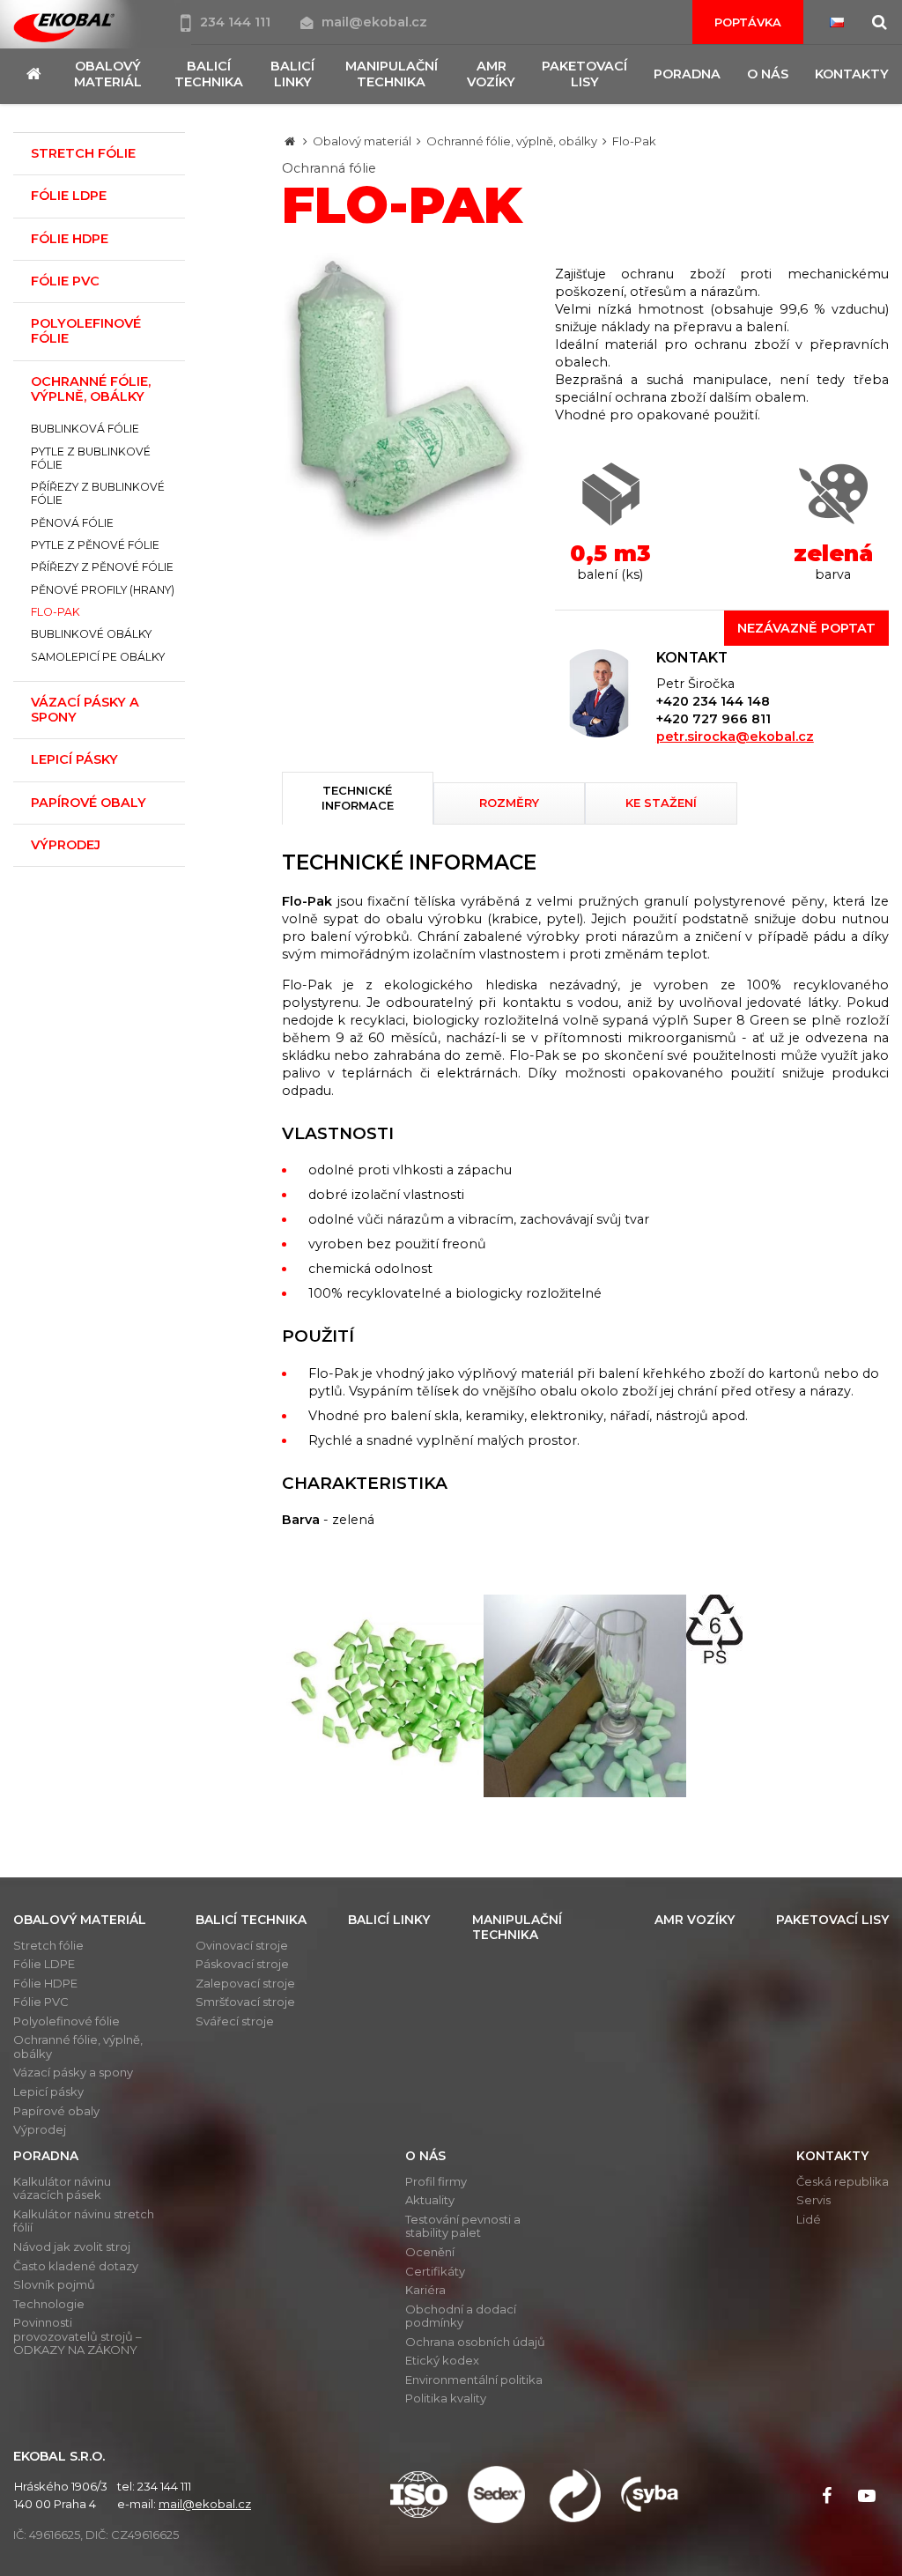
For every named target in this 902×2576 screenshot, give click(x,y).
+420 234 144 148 (713, 701)
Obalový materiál (362, 141)
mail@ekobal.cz (374, 22)
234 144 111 (237, 22)
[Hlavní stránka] (290, 141)
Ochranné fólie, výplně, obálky (512, 141)
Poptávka (748, 22)
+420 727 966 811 (713, 719)
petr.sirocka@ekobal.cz (735, 737)
